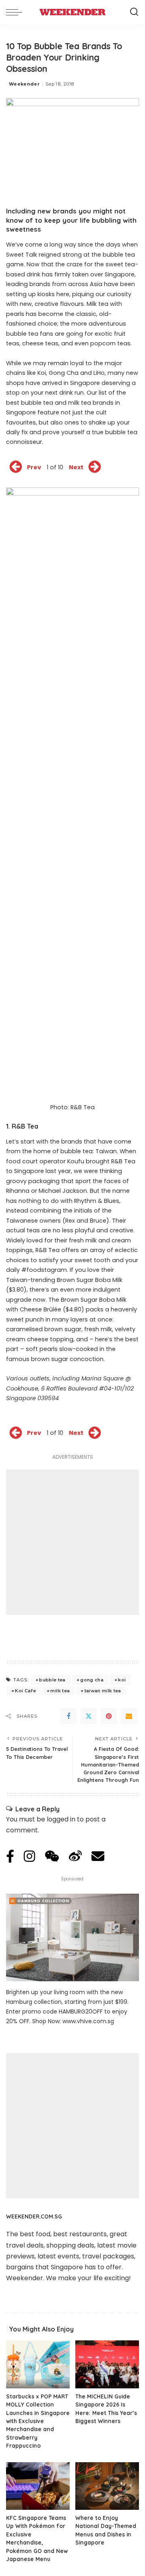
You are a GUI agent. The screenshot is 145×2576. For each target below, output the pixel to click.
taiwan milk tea (103, 1691)
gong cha (92, 1680)
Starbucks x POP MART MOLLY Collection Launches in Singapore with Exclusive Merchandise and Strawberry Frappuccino (38, 2421)
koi (122, 1680)
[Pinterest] (109, 1716)
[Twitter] (89, 1716)
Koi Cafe (25, 1691)
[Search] (134, 12)
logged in (61, 1819)
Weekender (24, 84)
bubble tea (52, 1680)
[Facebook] (68, 1716)
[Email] (129, 1716)
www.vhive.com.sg (88, 2021)
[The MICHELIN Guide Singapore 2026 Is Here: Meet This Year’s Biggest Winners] (107, 2364)
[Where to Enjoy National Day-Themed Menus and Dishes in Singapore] (107, 2486)
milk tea (60, 1691)
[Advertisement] (72, 1542)
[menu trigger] (16, 12)
